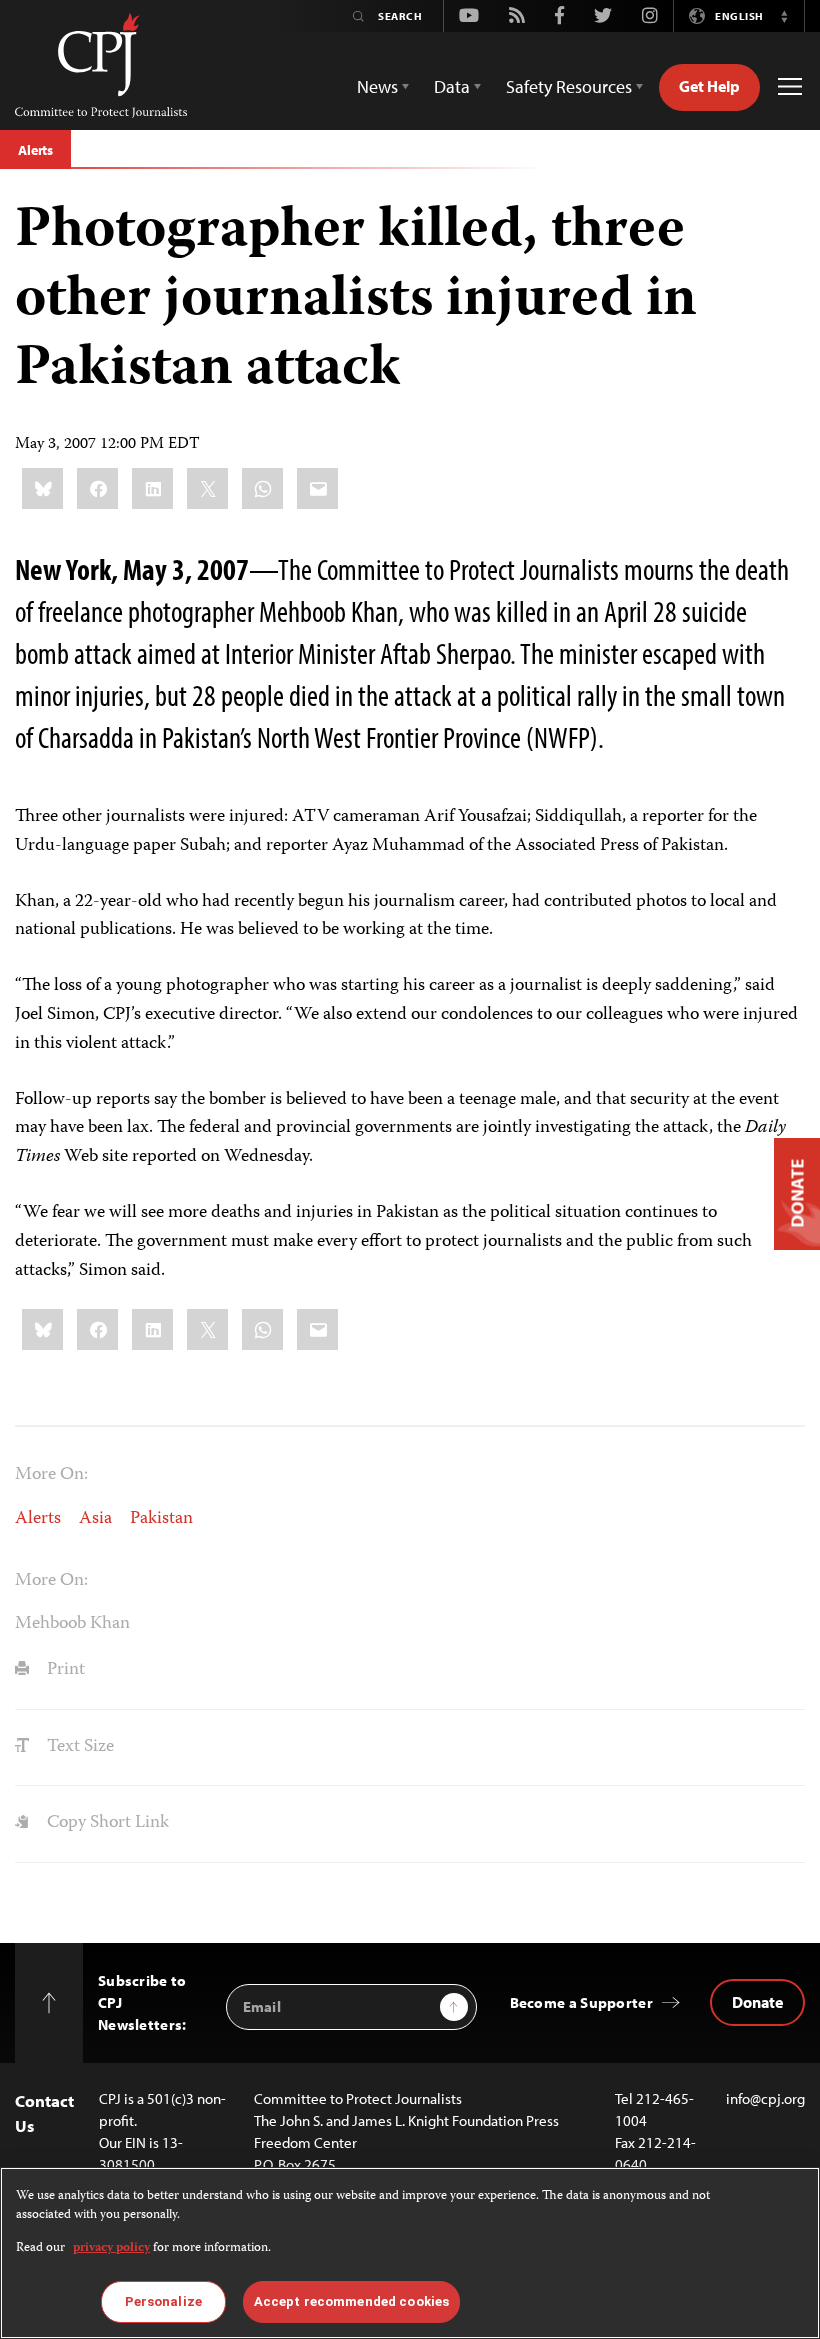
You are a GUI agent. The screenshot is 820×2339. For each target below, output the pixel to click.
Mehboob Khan (72, 1624)
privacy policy (111, 2248)
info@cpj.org (765, 2098)
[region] (410, 2253)
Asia (95, 1519)
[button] (784, 16)
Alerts (35, 150)
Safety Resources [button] (569, 86)
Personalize (163, 2301)
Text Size (78, 1747)
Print (64, 1670)
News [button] (377, 86)
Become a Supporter (581, 2002)
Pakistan (161, 1519)
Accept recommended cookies (351, 2301)
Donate (757, 2002)
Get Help (709, 86)
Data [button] (452, 86)
